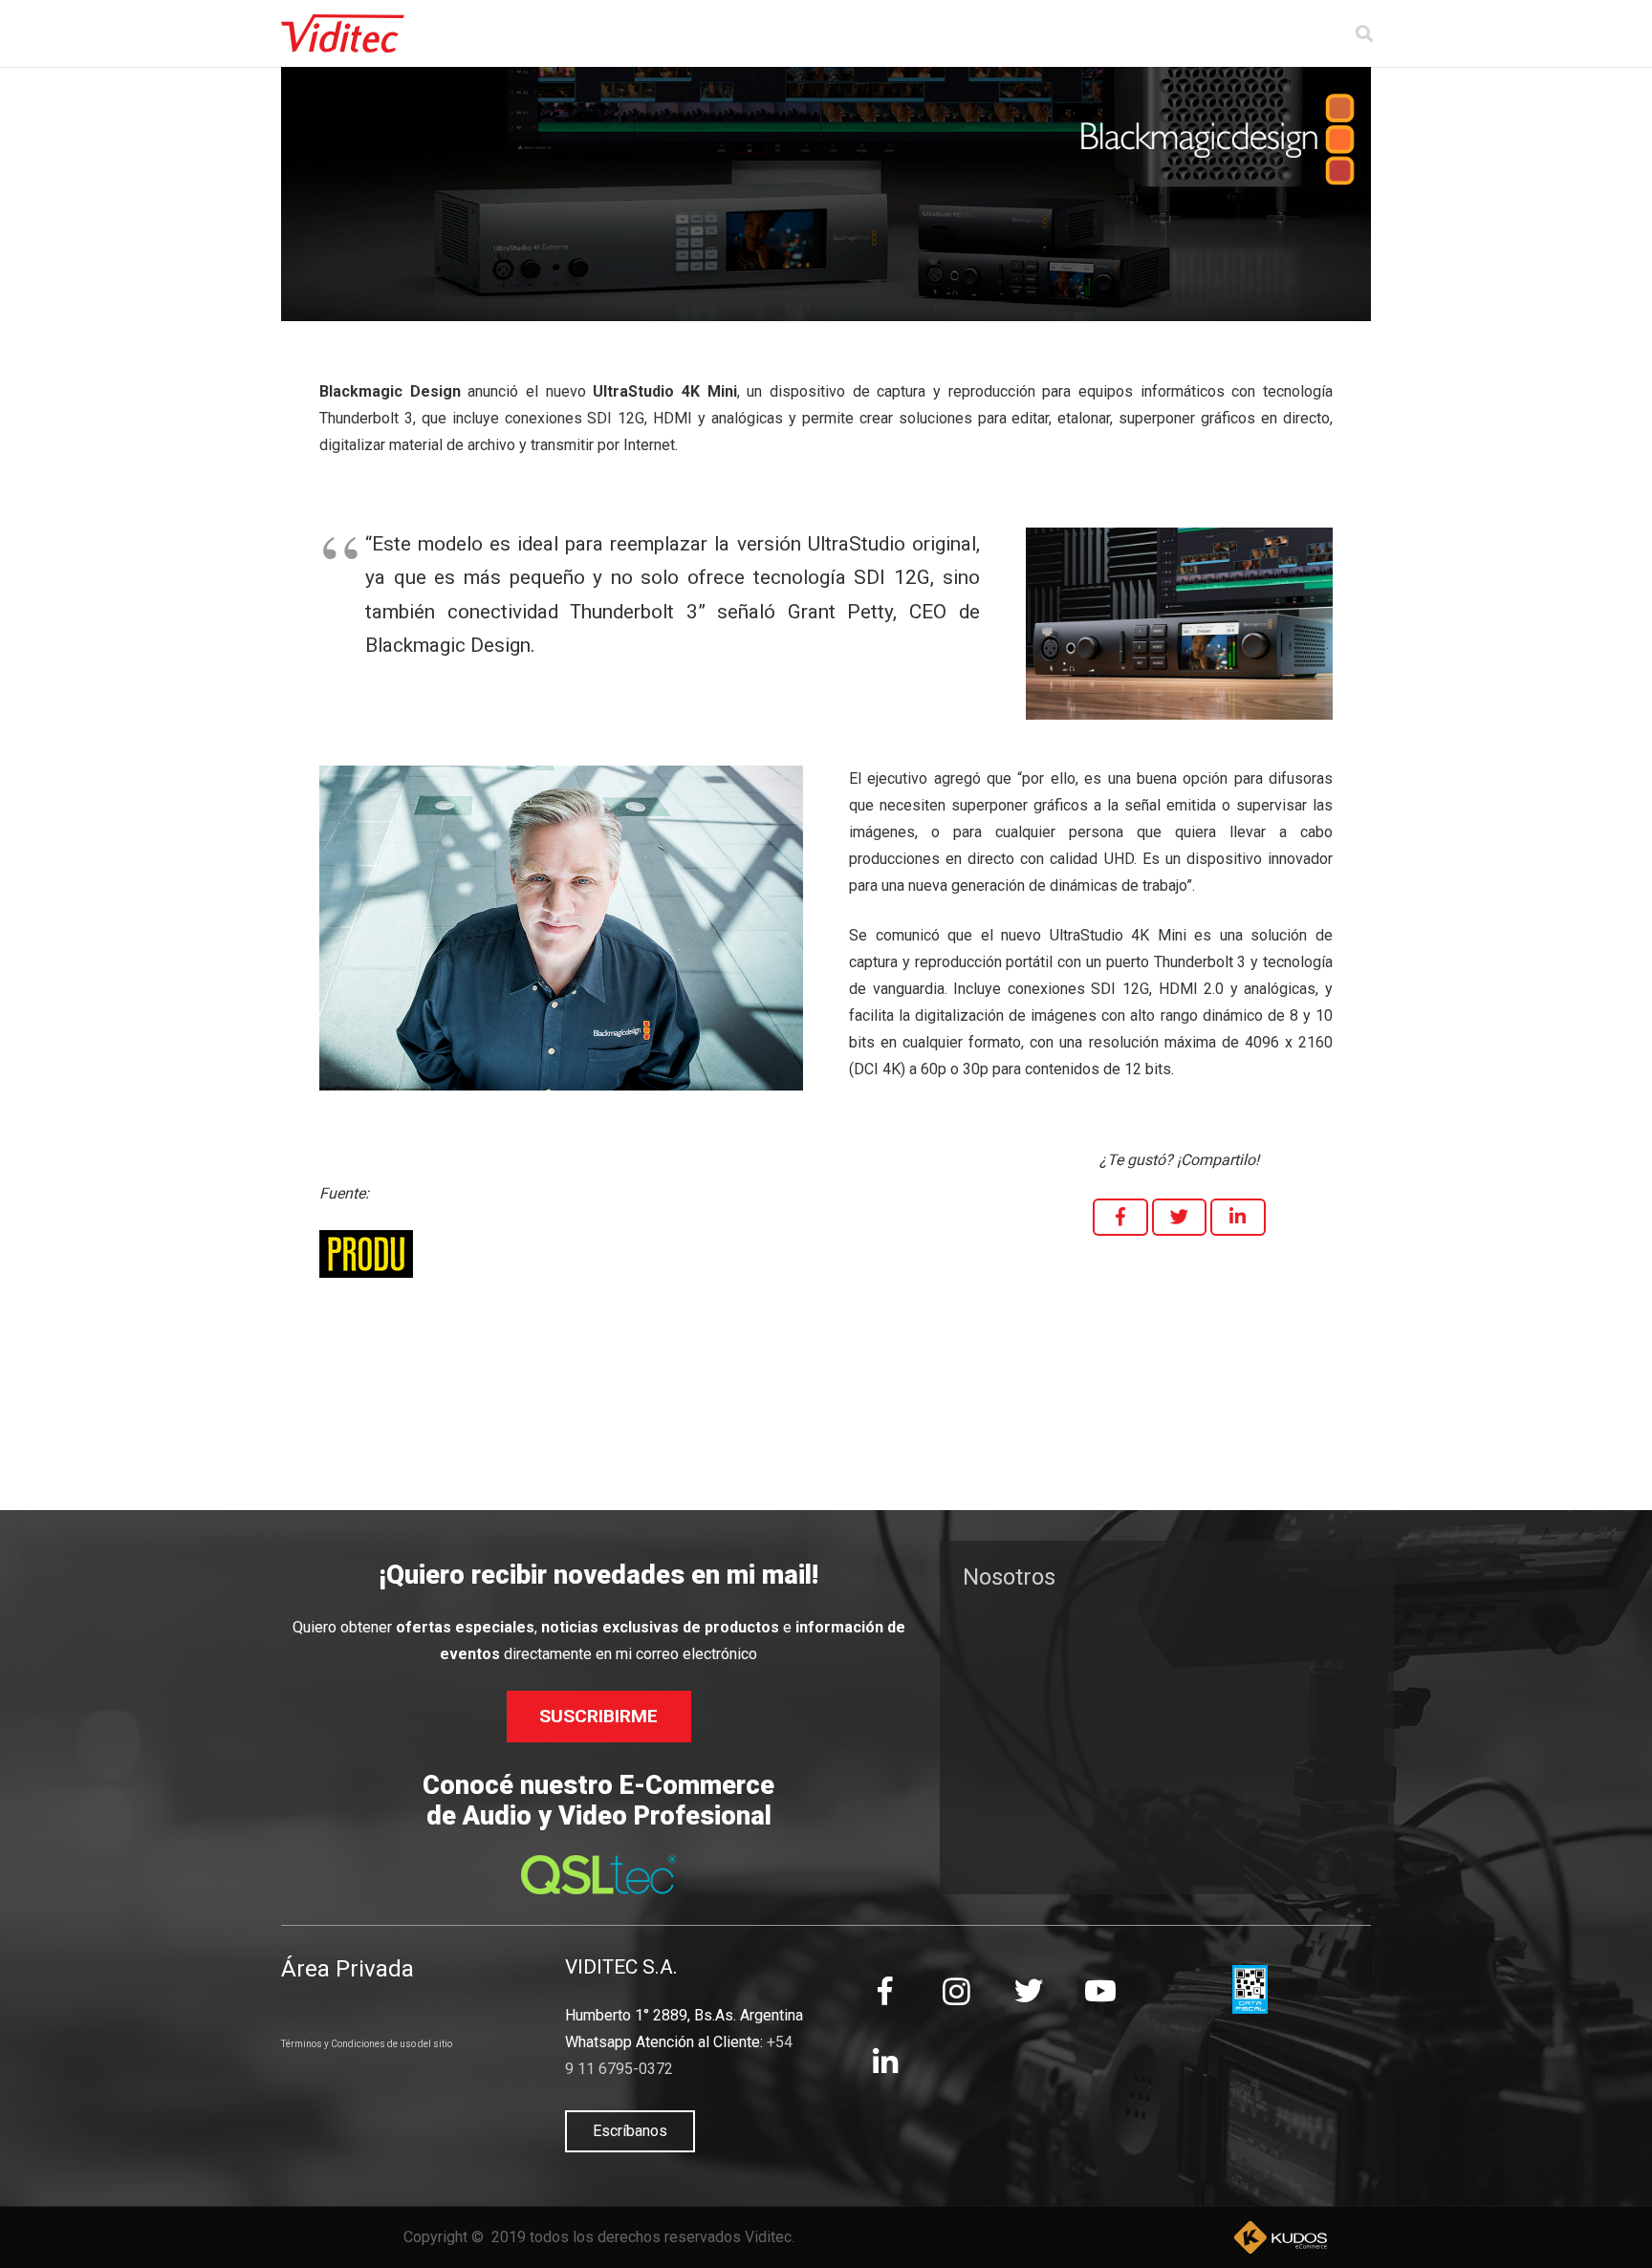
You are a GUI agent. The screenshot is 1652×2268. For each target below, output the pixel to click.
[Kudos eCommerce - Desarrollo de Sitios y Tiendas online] (1280, 2237)
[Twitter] (1028, 1991)
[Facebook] (885, 1991)
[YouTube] (1100, 1991)
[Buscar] (1364, 34)
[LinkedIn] (885, 2063)
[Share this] (1120, 1217)
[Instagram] (956, 1991)
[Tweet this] (1180, 1217)
